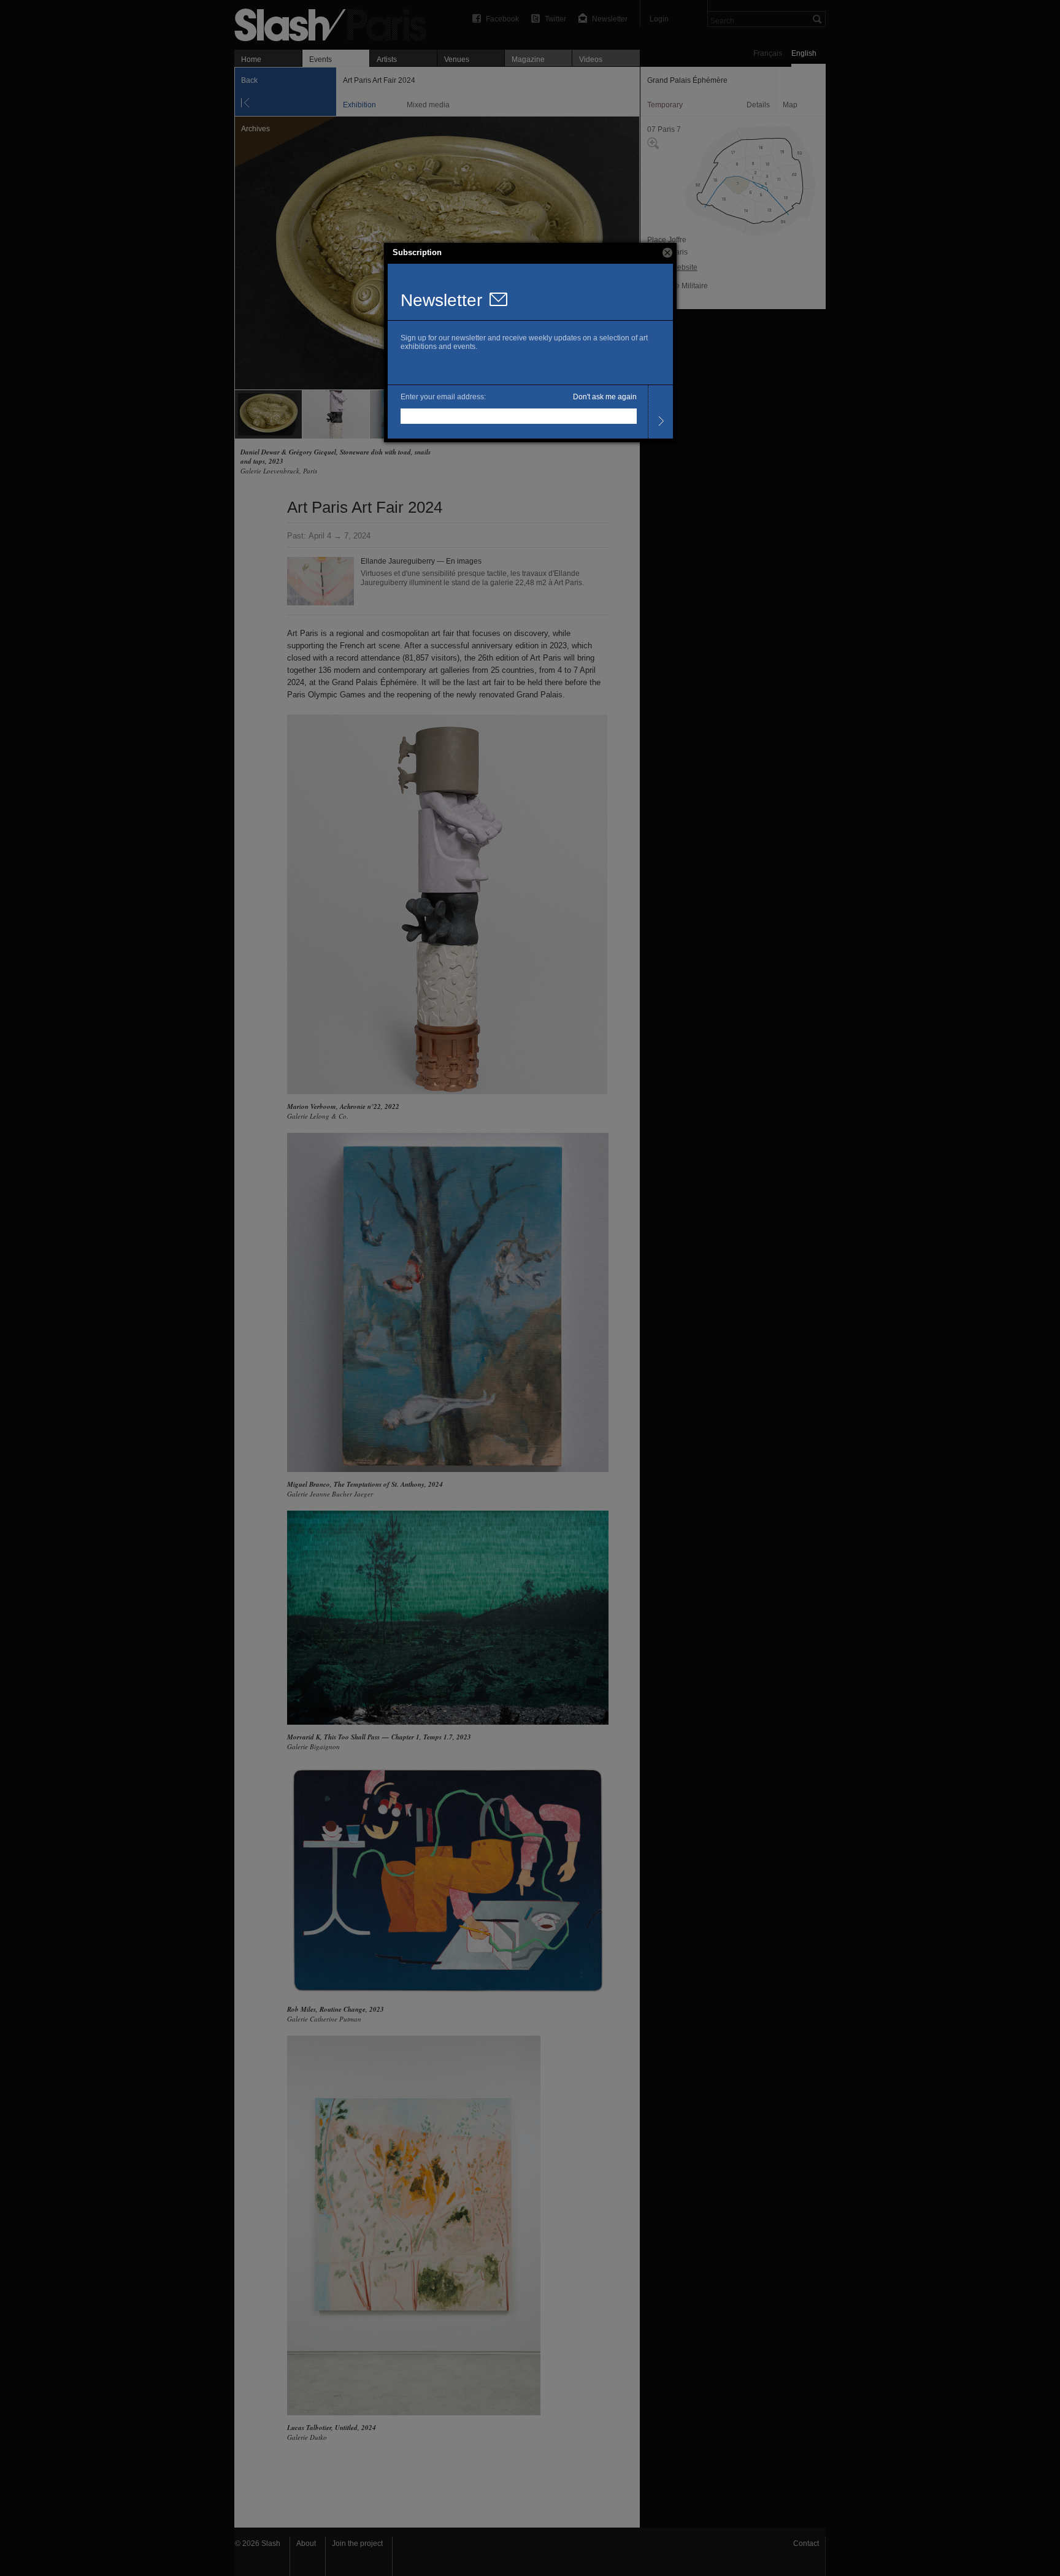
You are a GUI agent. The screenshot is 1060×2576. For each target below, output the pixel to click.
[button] (667, 253)
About (306, 2543)
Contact (806, 2543)
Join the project (357, 2543)
